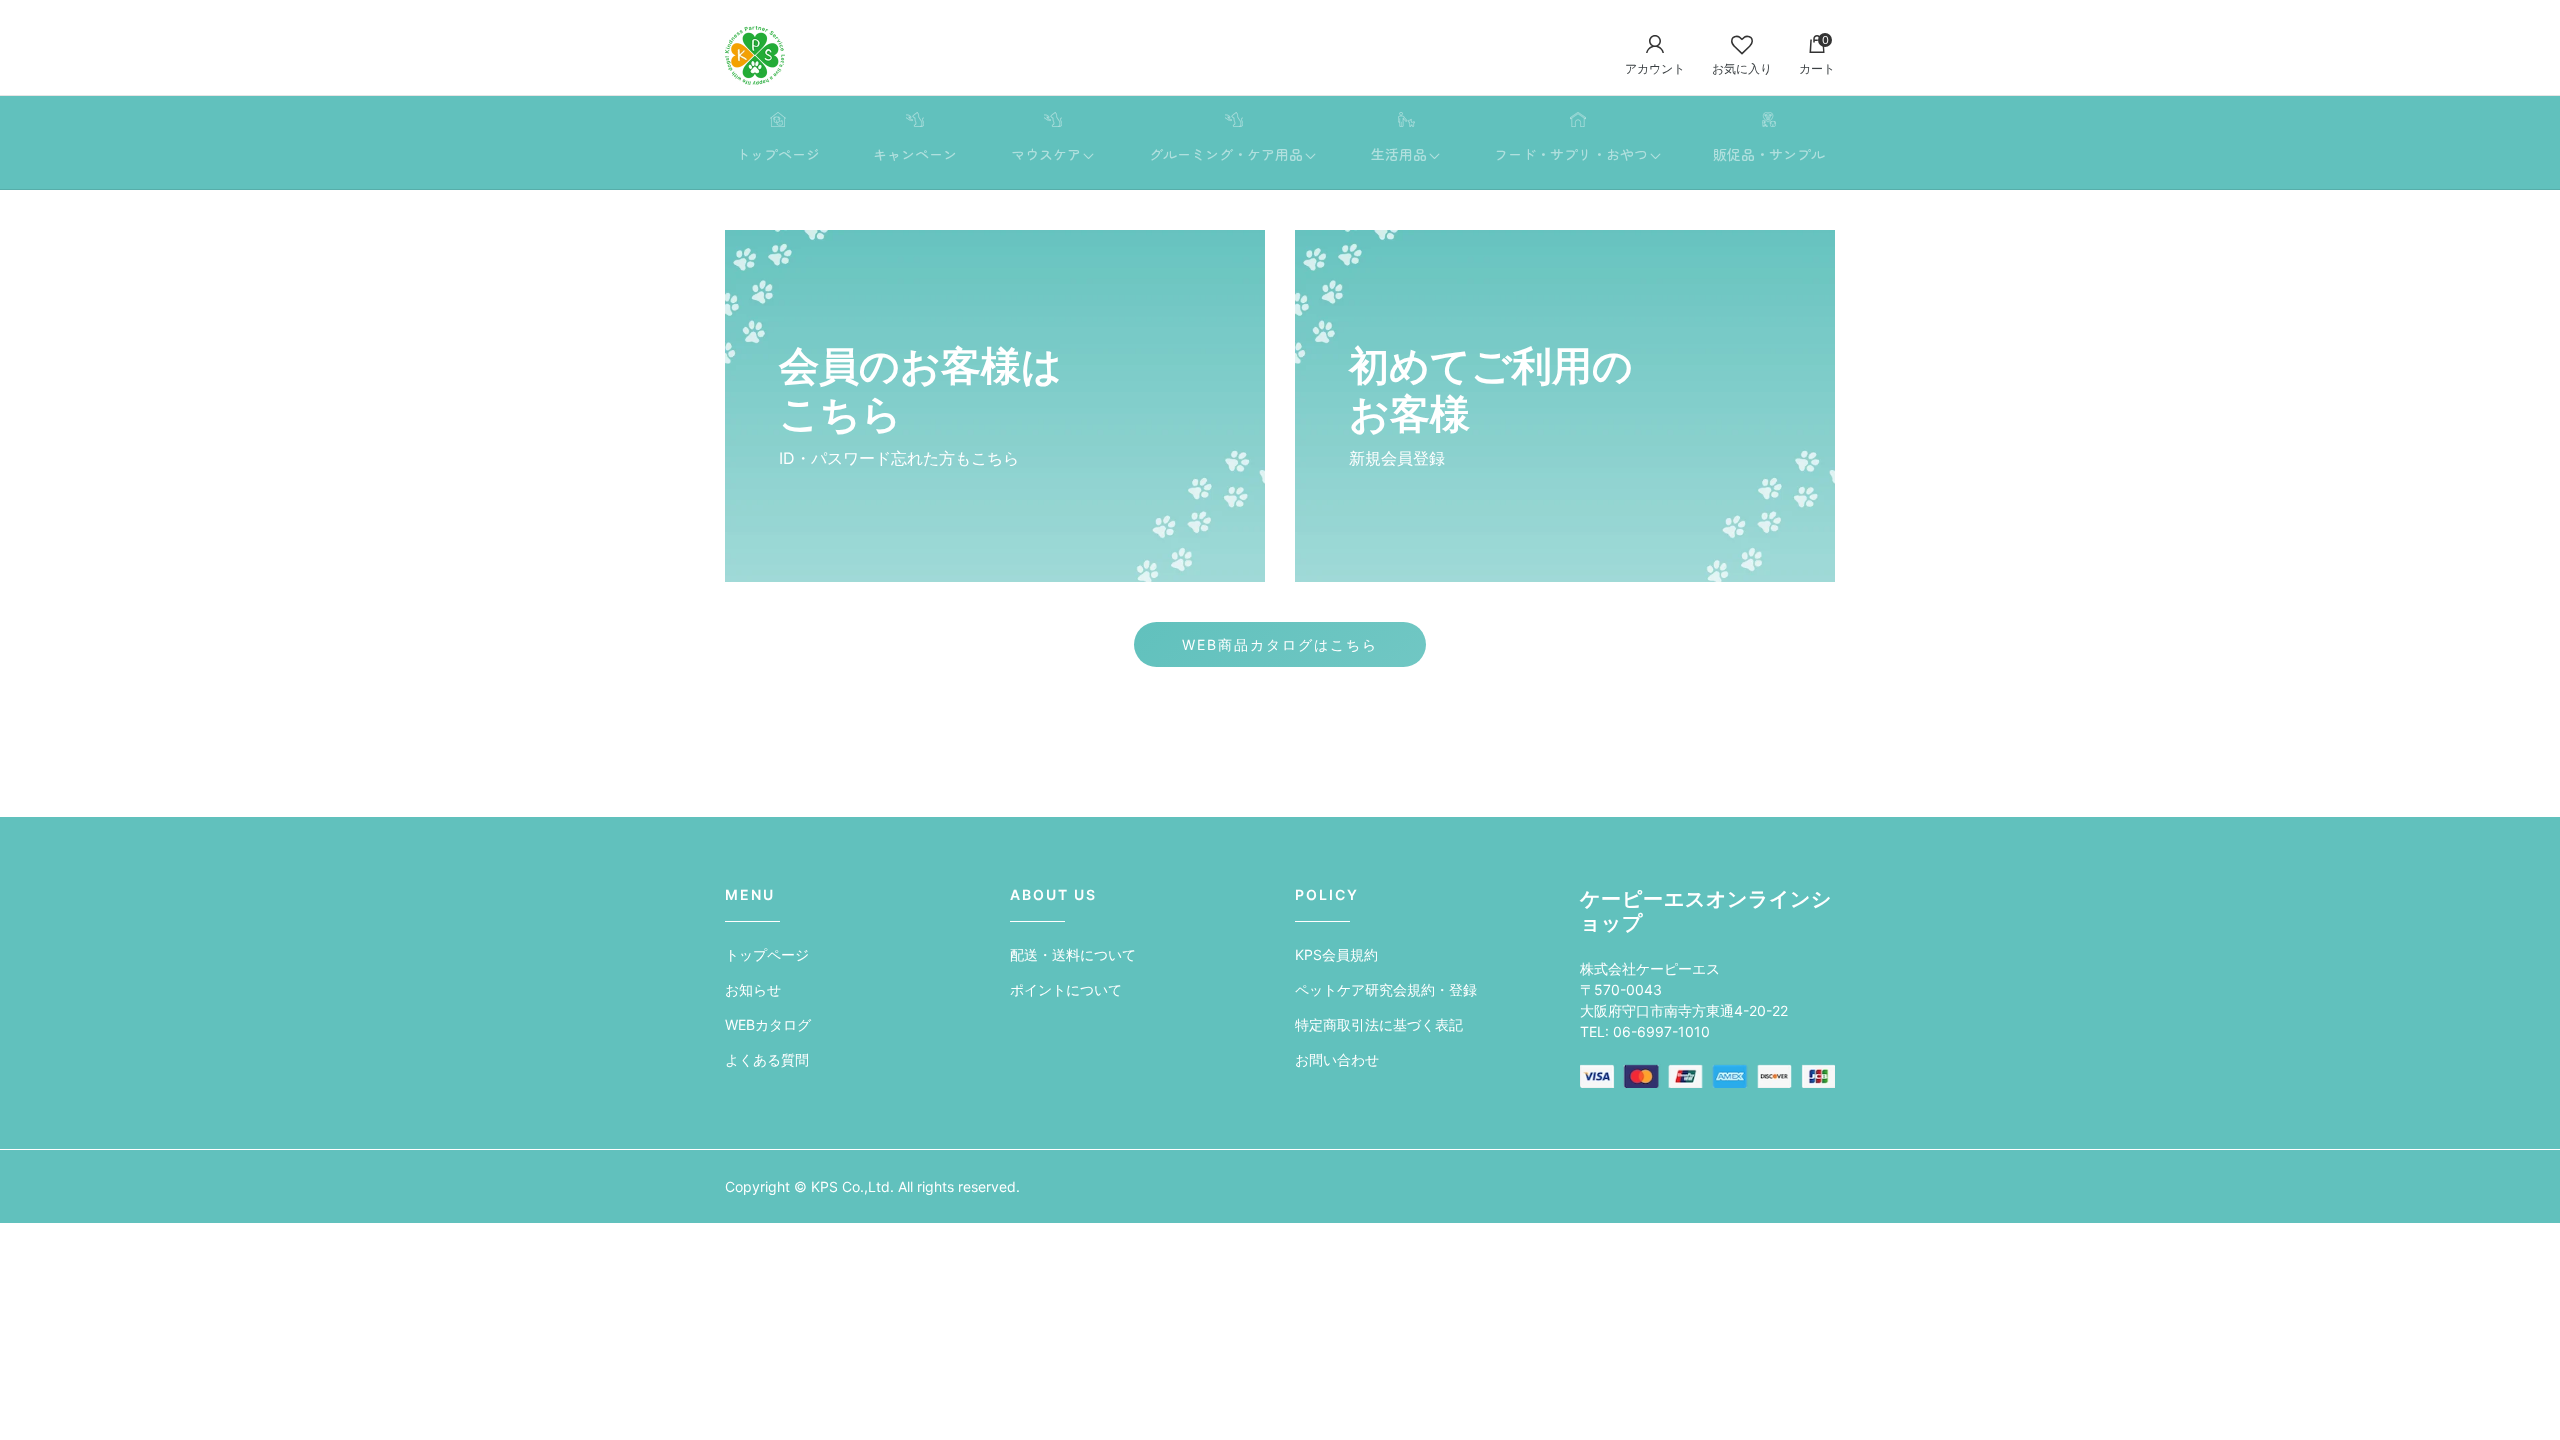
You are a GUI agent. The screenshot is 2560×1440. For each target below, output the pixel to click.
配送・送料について (1073, 954)
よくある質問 (767, 1059)
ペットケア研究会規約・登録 (1386, 989)
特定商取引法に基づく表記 (1379, 1024)
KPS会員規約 (1336, 954)
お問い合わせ (1337, 1059)
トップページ (767, 954)
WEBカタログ (768, 1024)
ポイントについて (1066, 989)
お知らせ (753, 989)
